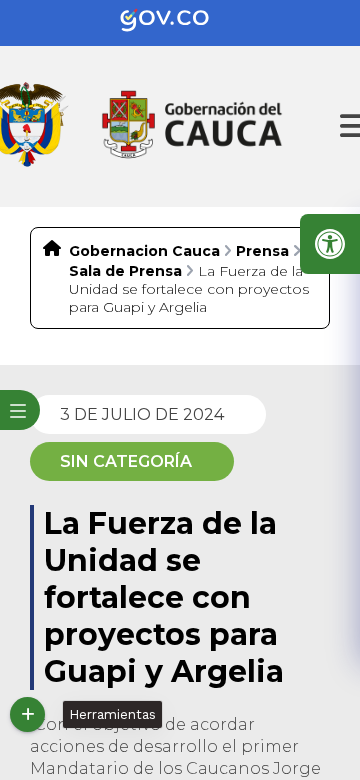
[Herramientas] (27, 714)
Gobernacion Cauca (144, 251)
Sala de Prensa (125, 271)
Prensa (262, 251)
